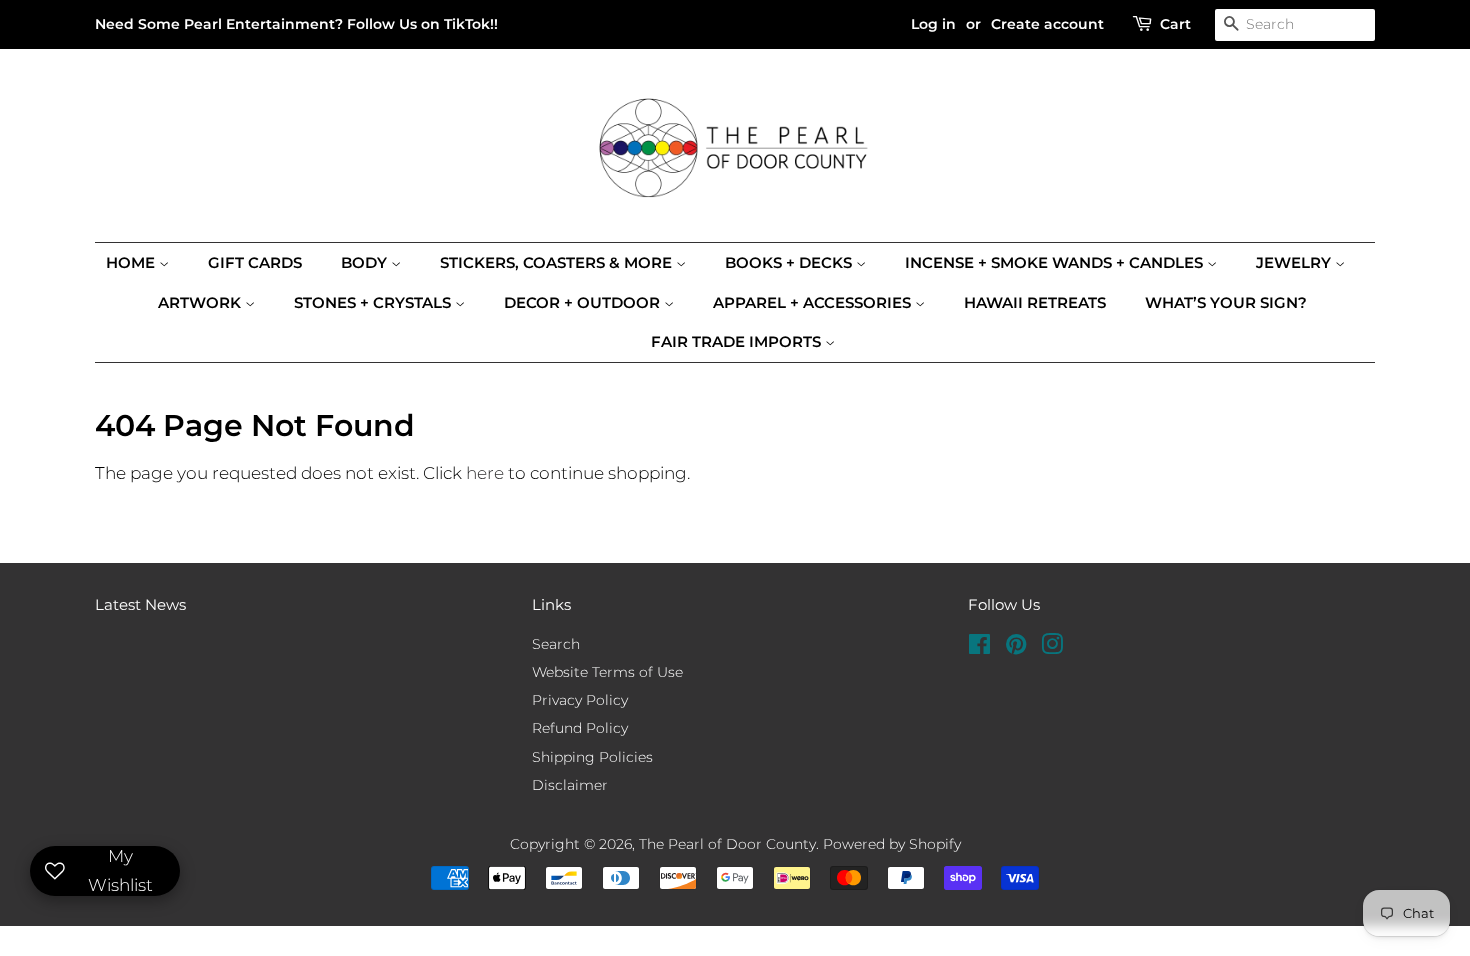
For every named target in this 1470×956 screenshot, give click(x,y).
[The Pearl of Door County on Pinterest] (1016, 648)
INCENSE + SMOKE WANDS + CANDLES (1056, 262)
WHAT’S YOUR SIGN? (1226, 302)
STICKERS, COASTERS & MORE (558, 262)
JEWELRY (1295, 262)
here (485, 473)
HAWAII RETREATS (1035, 302)
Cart (1175, 24)
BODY (366, 262)
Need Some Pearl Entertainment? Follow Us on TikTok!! (296, 24)
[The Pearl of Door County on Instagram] (1052, 648)
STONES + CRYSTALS (374, 302)
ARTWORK (201, 302)
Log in (933, 24)
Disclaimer (570, 785)
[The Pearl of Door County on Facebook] (979, 648)
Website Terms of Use (607, 672)
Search (556, 644)
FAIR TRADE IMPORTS (738, 341)
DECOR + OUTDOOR (584, 302)
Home (132, 262)
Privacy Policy (580, 700)
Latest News (140, 604)
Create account (1047, 24)
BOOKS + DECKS (790, 262)
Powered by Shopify (892, 844)
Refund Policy (580, 728)
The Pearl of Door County (727, 844)
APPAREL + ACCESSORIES (814, 302)
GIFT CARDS (255, 262)
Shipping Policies (592, 757)
